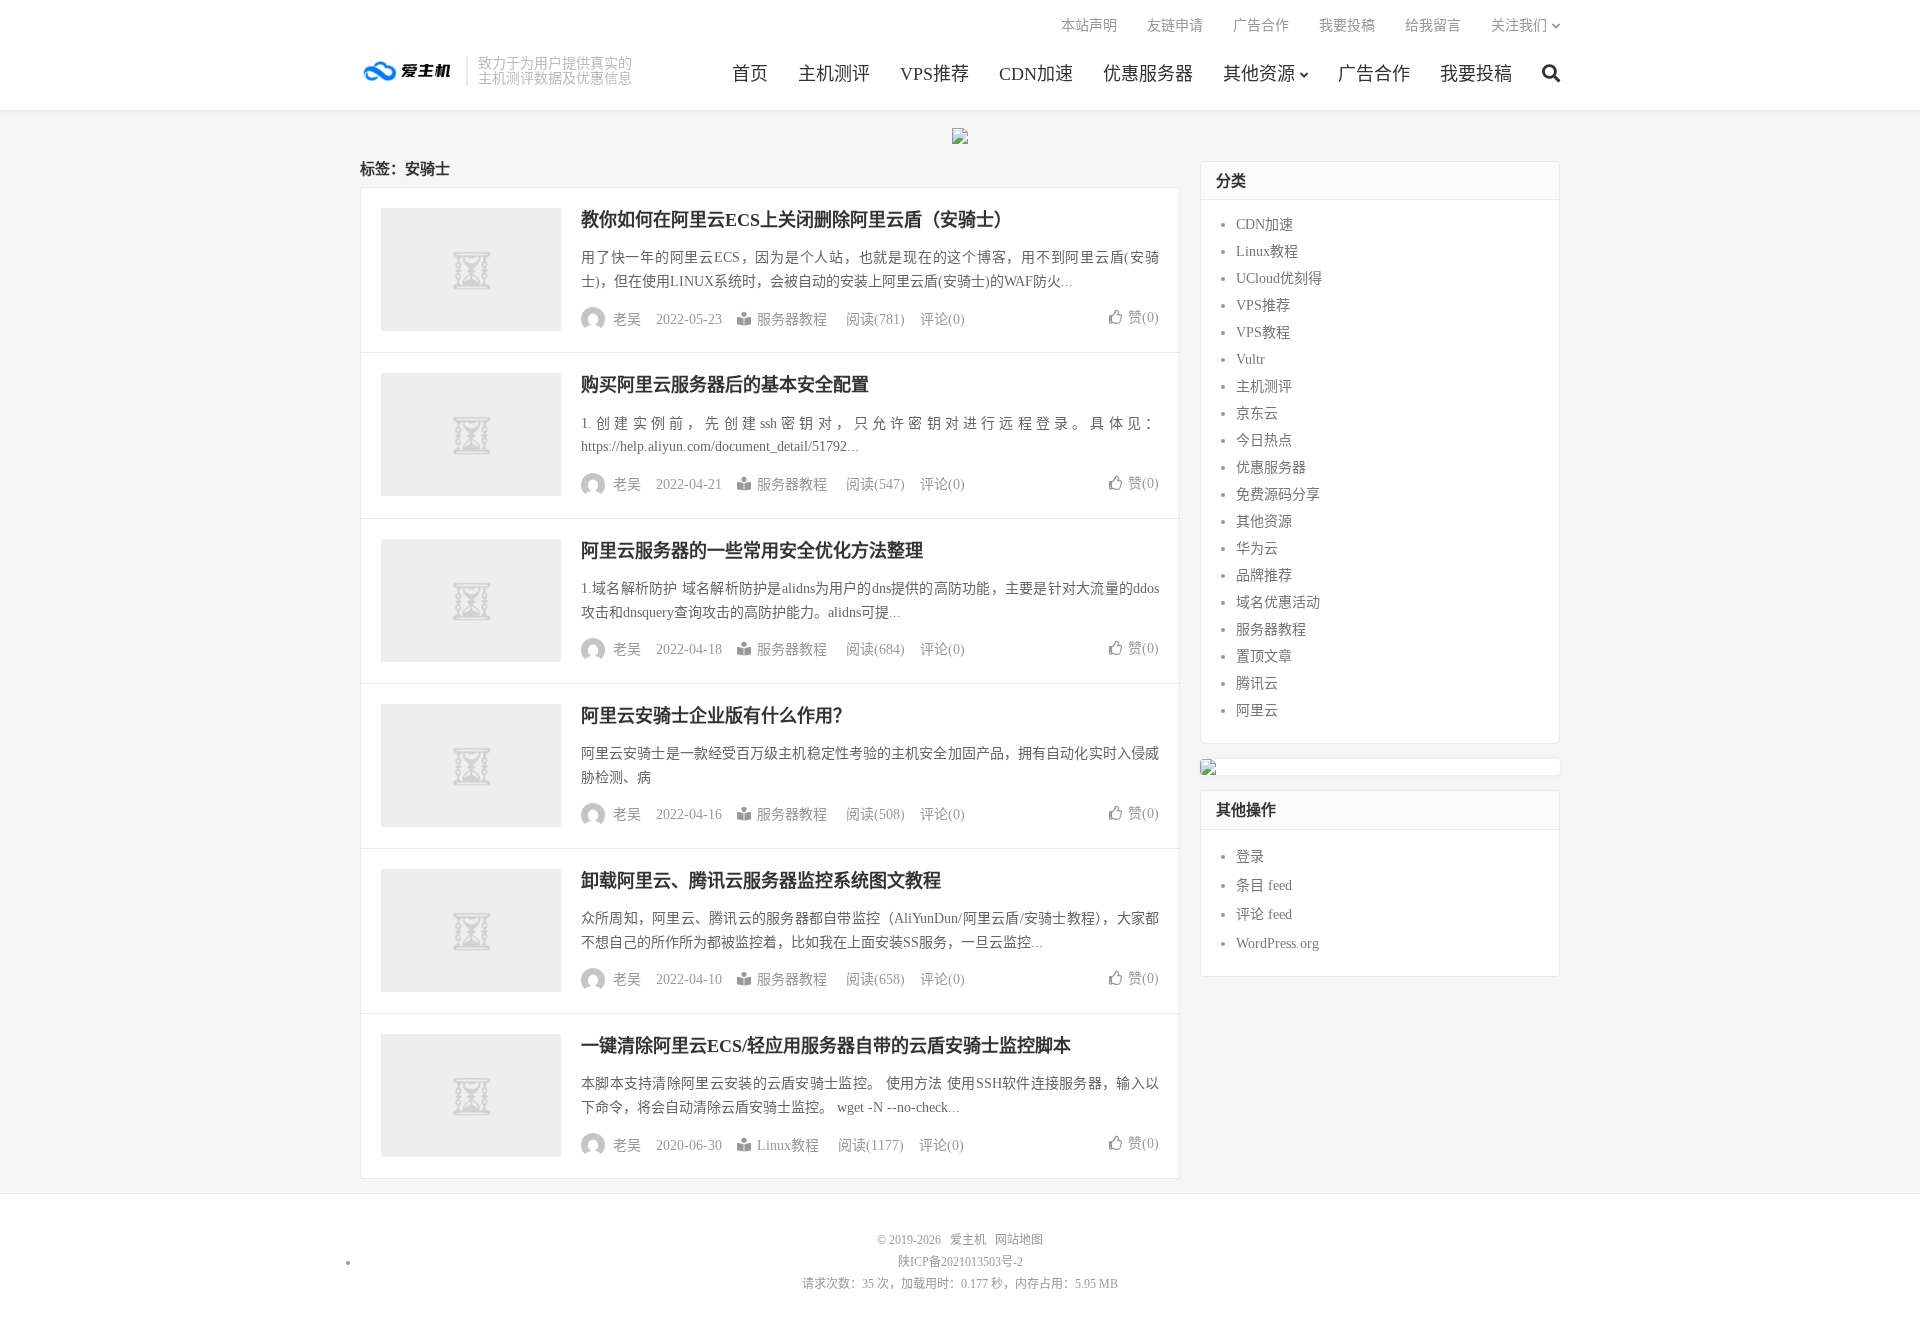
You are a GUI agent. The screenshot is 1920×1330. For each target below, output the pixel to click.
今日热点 (1264, 440)
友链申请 (1175, 25)
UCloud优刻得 (1279, 278)
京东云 (1257, 413)
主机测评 (834, 74)
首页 (750, 74)
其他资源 (1259, 74)
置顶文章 (1264, 656)
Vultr (1250, 359)
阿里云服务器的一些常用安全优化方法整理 (752, 551)
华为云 (1257, 548)
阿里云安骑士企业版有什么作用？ (716, 716)
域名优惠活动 (1278, 602)
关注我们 (1519, 25)
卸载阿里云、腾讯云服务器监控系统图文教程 (761, 881)
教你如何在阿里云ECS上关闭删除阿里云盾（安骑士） (796, 220)
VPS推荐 (934, 74)
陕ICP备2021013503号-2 (960, 1262)
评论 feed (1264, 914)
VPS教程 (1263, 332)
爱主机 (408, 71)
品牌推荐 (1264, 575)
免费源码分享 (1278, 494)
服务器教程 (792, 319)
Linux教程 (788, 1145)
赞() (1143, 317)
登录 (1250, 856)
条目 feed (1264, 885)
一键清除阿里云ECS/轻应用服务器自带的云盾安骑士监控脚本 (826, 1046)
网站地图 (1019, 1240)
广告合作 (1374, 74)
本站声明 (1089, 25)
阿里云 (1257, 710)
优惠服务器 (1148, 74)
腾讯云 (1257, 683)
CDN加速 (1036, 74)
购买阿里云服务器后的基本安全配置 (725, 385)
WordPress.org (1277, 943)
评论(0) (942, 319)
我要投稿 (1476, 74)
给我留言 (1433, 25)
